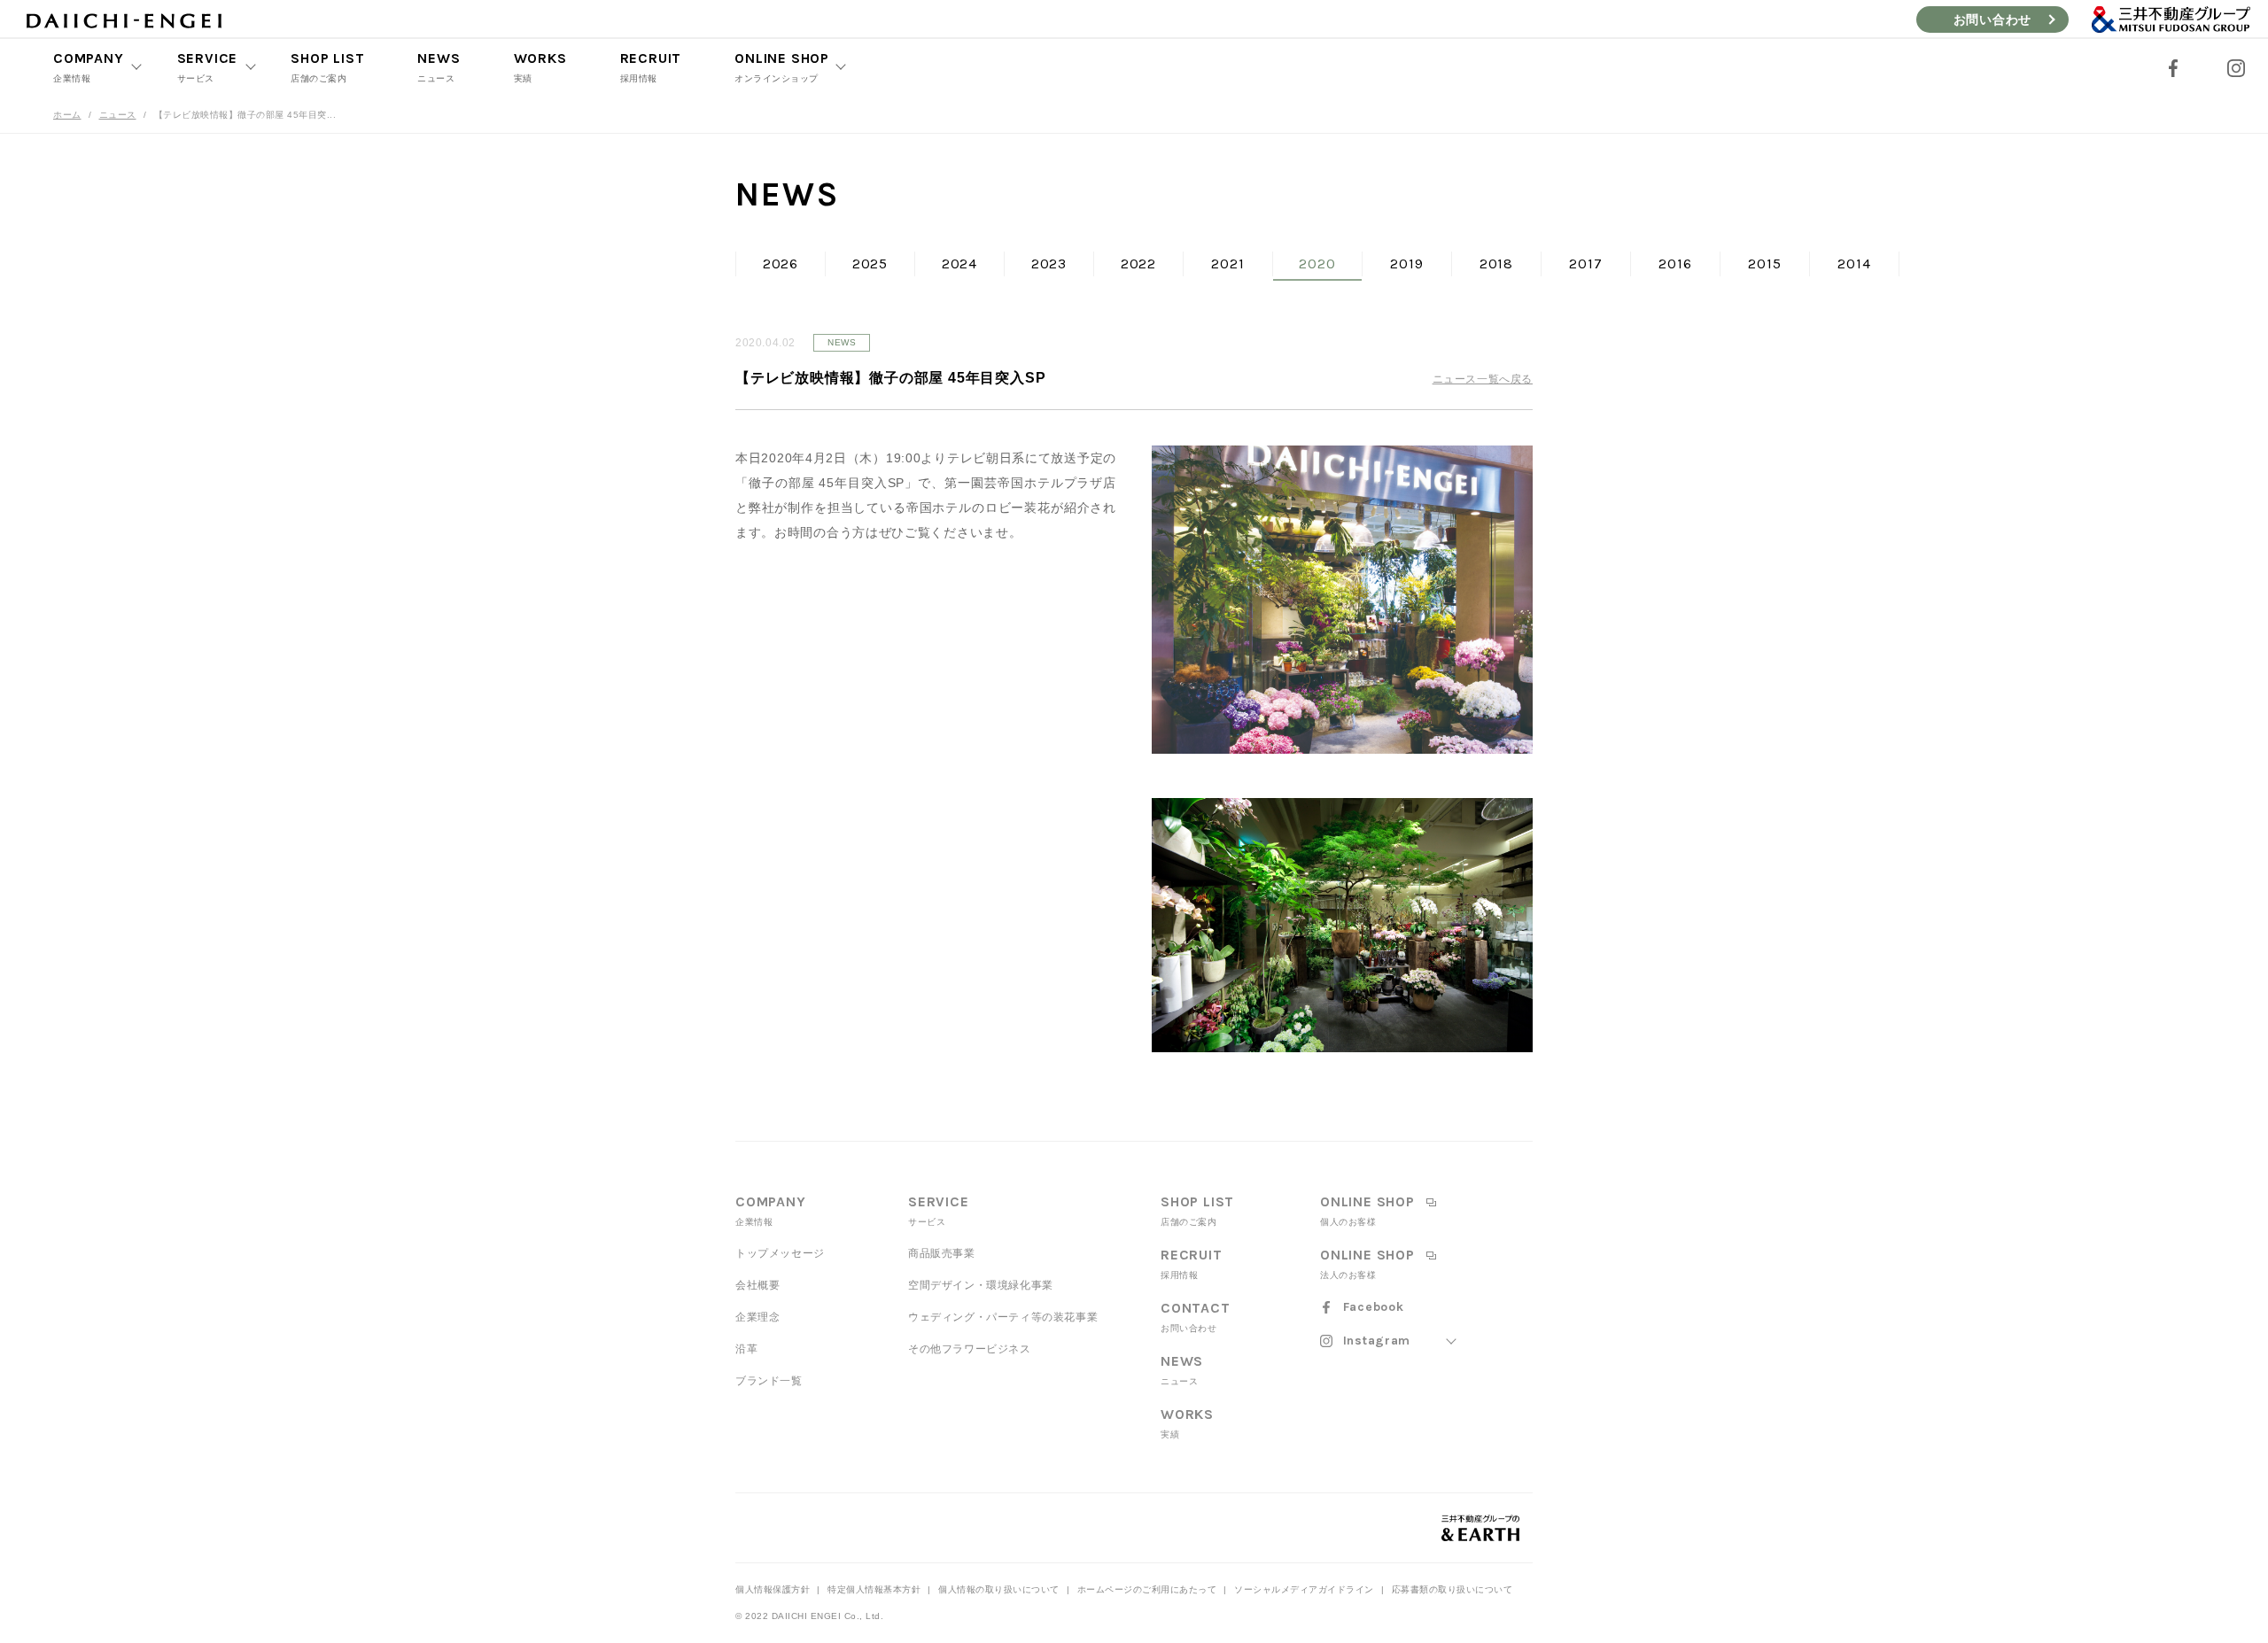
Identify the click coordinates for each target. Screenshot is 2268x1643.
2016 (1675, 263)
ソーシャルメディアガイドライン (1304, 1589)
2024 (959, 263)
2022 (1138, 263)
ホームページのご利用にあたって (1147, 1589)
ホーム (67, 115)
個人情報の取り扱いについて (999, 1589)
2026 (781, 263)
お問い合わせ (1992, 19)
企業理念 (757, 1317)
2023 (1049, 263)
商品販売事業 (942, 1253)
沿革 (746, 1349)
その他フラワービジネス (970, 1349)
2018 (1496, 263)
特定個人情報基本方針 (874, 1589)
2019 (1406, 263)
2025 (870, 263)
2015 (1764, 263)
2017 (1585, 263)
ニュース (118, 115)
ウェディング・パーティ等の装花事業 (1003, 1317)
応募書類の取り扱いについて (1452, 1589)
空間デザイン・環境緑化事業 (981, 1285)
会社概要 (757, 1285)
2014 (1854, 263)
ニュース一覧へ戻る (1483, 379)
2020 (1317, 263)
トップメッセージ (780, 1253)
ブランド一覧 (769, 1381)
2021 (1227, 263)
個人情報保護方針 (773, 1589)
